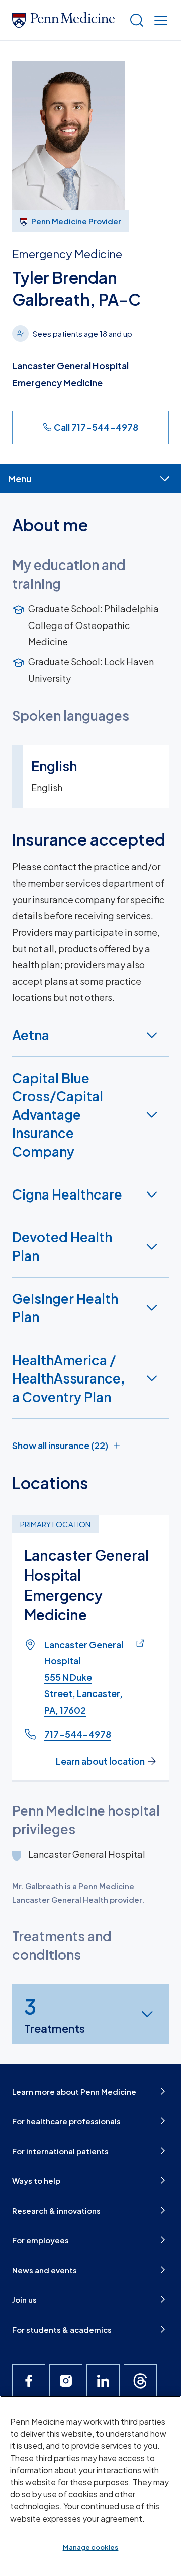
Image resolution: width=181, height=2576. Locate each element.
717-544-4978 (78, 1734)
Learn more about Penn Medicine (74, 2091)
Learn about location (100, 1761)
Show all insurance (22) (60, 1445)
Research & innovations (56, 2210)
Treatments (55, 2014)
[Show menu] (159, 20)
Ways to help (36, 2181)
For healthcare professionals (66, 2121)
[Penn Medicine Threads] (140, 2381)
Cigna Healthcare (67, 1194)
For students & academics (62, 2329)
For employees (40, 2240)
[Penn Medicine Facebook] (29, 2381)
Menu (20, 479)
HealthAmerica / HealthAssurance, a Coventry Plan (69, 1378)
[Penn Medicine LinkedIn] (103, 2381)
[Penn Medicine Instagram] (66, 2381)
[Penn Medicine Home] (66, 20)
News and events (44, 2270)
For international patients (60, 2151)
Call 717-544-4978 (96, 427)
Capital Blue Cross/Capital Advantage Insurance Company (58, 1115)
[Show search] (135, 20)
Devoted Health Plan (62, 1246)
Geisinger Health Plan (65, 1308)
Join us (24, 2300)
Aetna (31, 1035)
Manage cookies (91, 2547)
